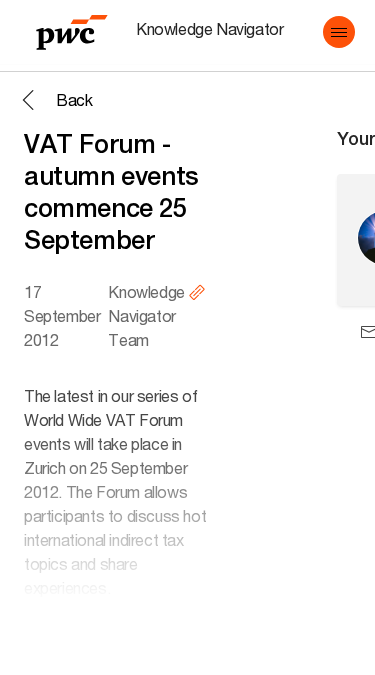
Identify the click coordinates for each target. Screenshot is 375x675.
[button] (339, 32)
